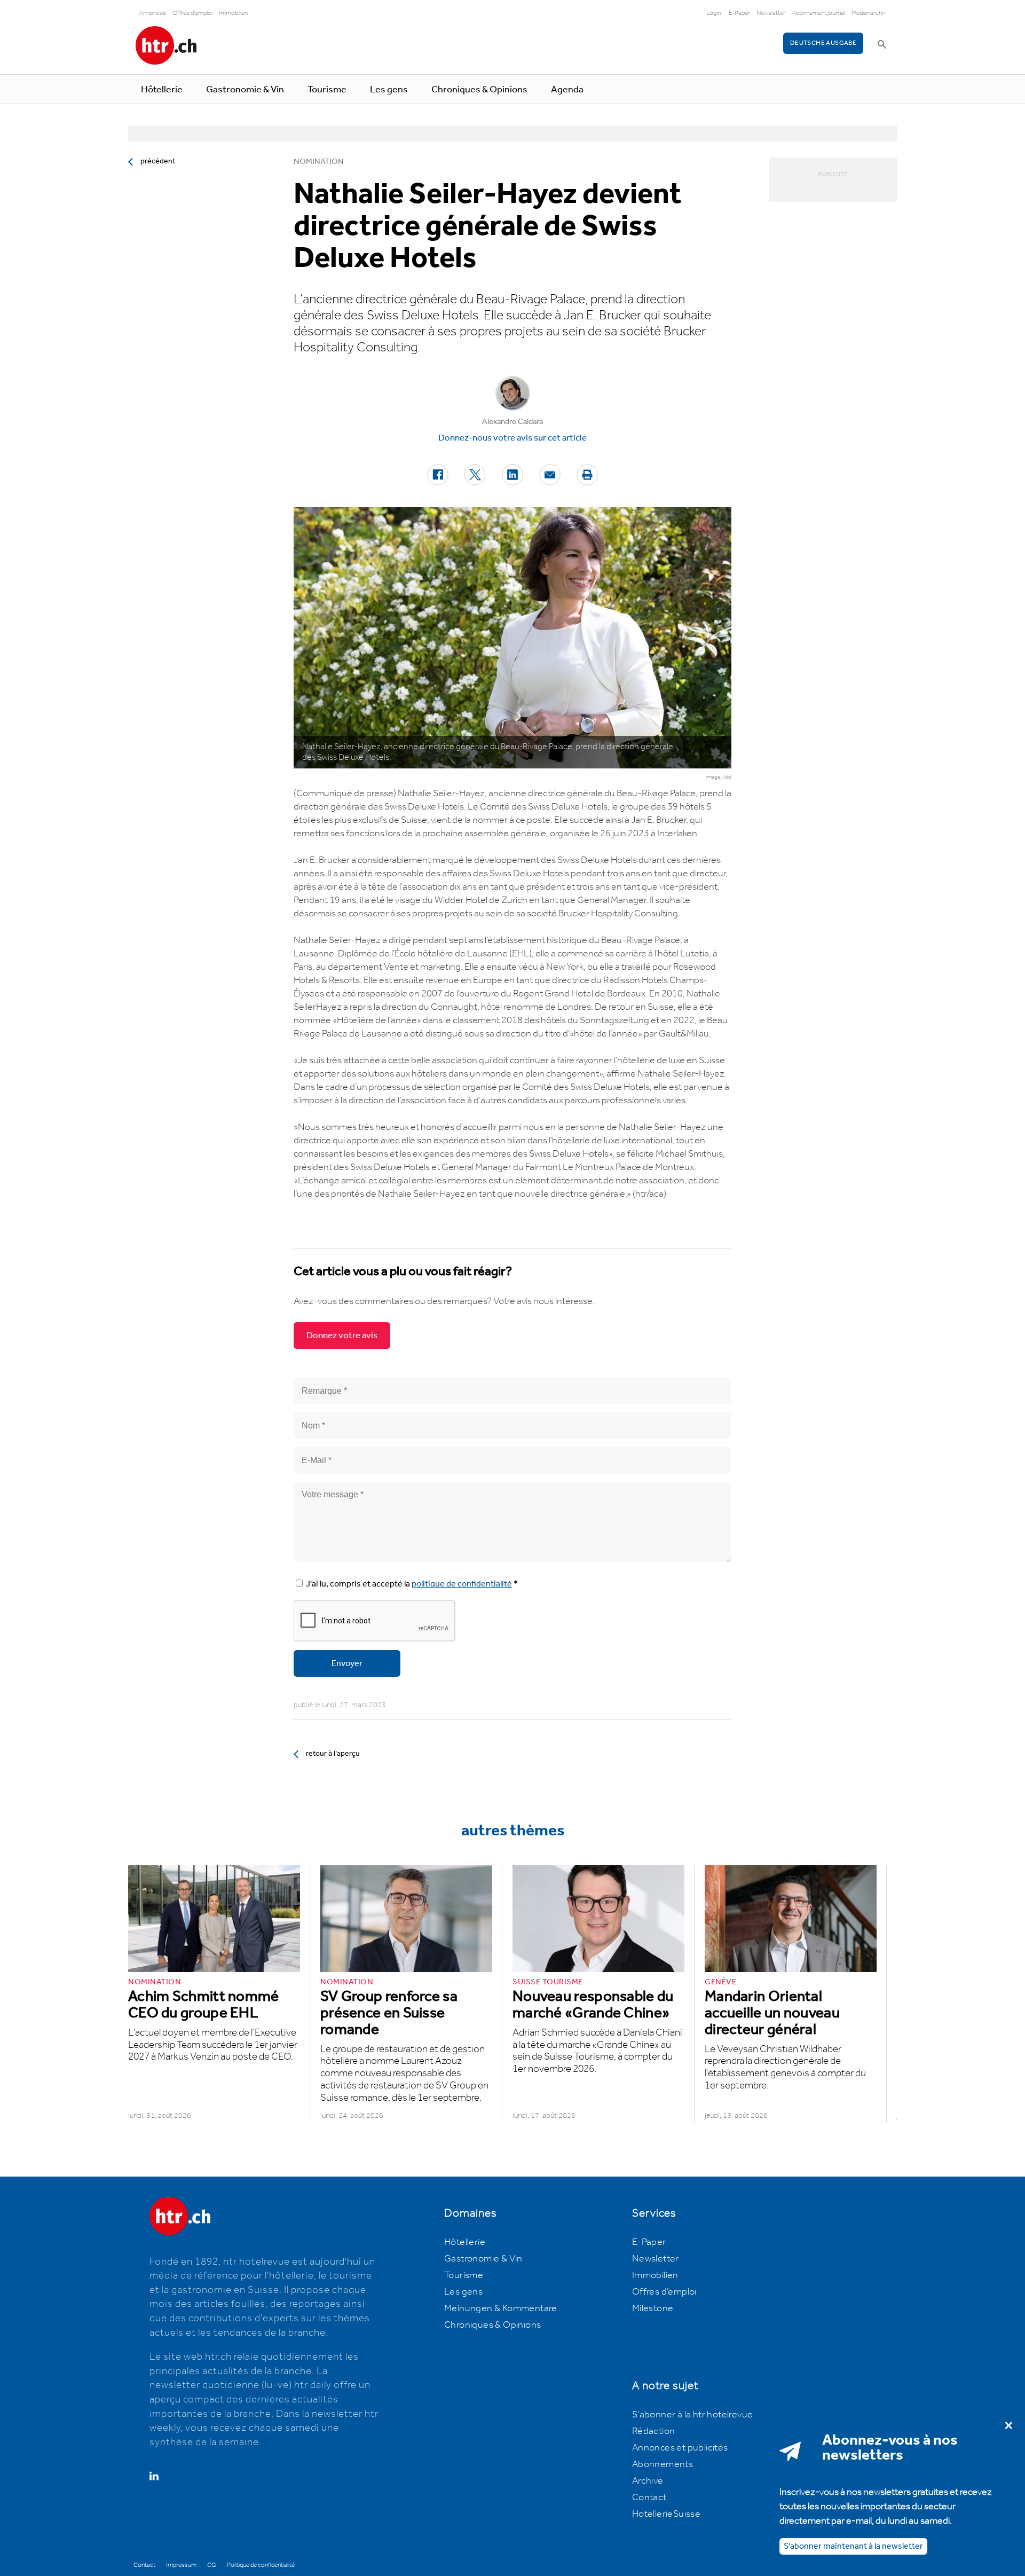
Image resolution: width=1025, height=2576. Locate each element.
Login (713, 13)
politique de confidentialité (462, 1584)
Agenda (567, 90)
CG (212, 2565)
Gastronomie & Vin (245, 90)
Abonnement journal (818, 13)
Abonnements (663, 2464)
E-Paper (739, 13)
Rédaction (654, 2431)
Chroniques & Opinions (479, 90)
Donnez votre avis (342, 1336)
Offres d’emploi (664, 2292)
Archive (648, 2481)
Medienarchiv (869, 13)
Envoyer (347, 1664)
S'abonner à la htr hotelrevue (693, 2415)
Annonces (152, 13)
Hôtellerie (162, 90)
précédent (158, 161)
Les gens (389, 90)
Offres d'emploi (192, 13)
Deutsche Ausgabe (823, 43)
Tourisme (327, 90)
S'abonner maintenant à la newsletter (853, 2546)
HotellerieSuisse (666, 2514)
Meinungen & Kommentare (501, 2308)
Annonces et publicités (680, 2448)
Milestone (653, 2308)
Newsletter (771, 13)
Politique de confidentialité (261, 2565)
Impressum (181, 2565)
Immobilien (233, 13)
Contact (649, 2498)
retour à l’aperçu (333, 1754)
